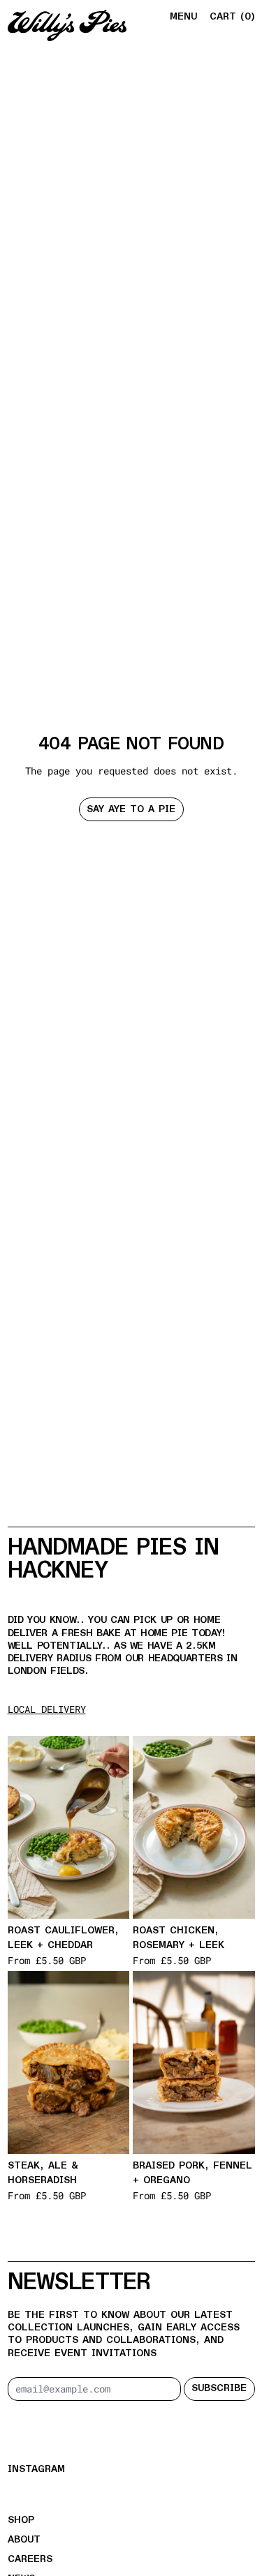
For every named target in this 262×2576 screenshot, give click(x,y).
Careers (30, 2559)
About (24, 2540)
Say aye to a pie (131, 809)
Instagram (36, 2469)
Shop (21, 2520)
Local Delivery (47, 1709)
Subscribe (219, 2388)
